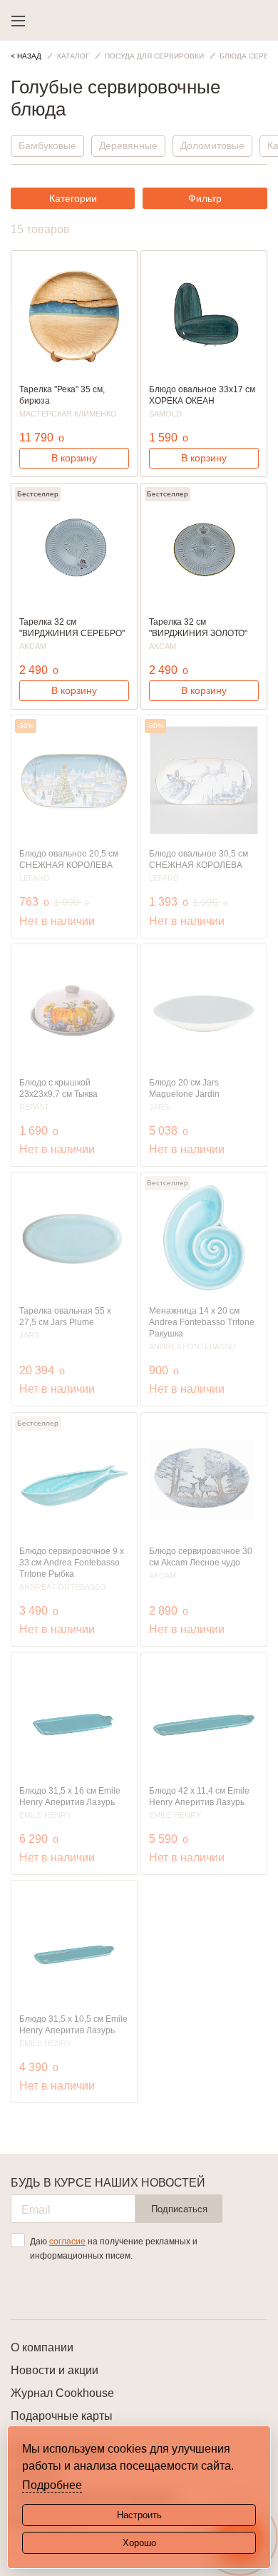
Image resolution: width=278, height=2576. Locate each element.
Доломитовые (212, 145)
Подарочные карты (62, 2416)
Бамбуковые (47, 145)
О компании (42, 2347)
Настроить (139, 2515)
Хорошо (139, 2543)
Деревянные (128, 145)
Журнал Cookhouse (62, 2393)
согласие (67, 2242)
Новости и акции (55, 2370)
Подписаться (179, 2209)
